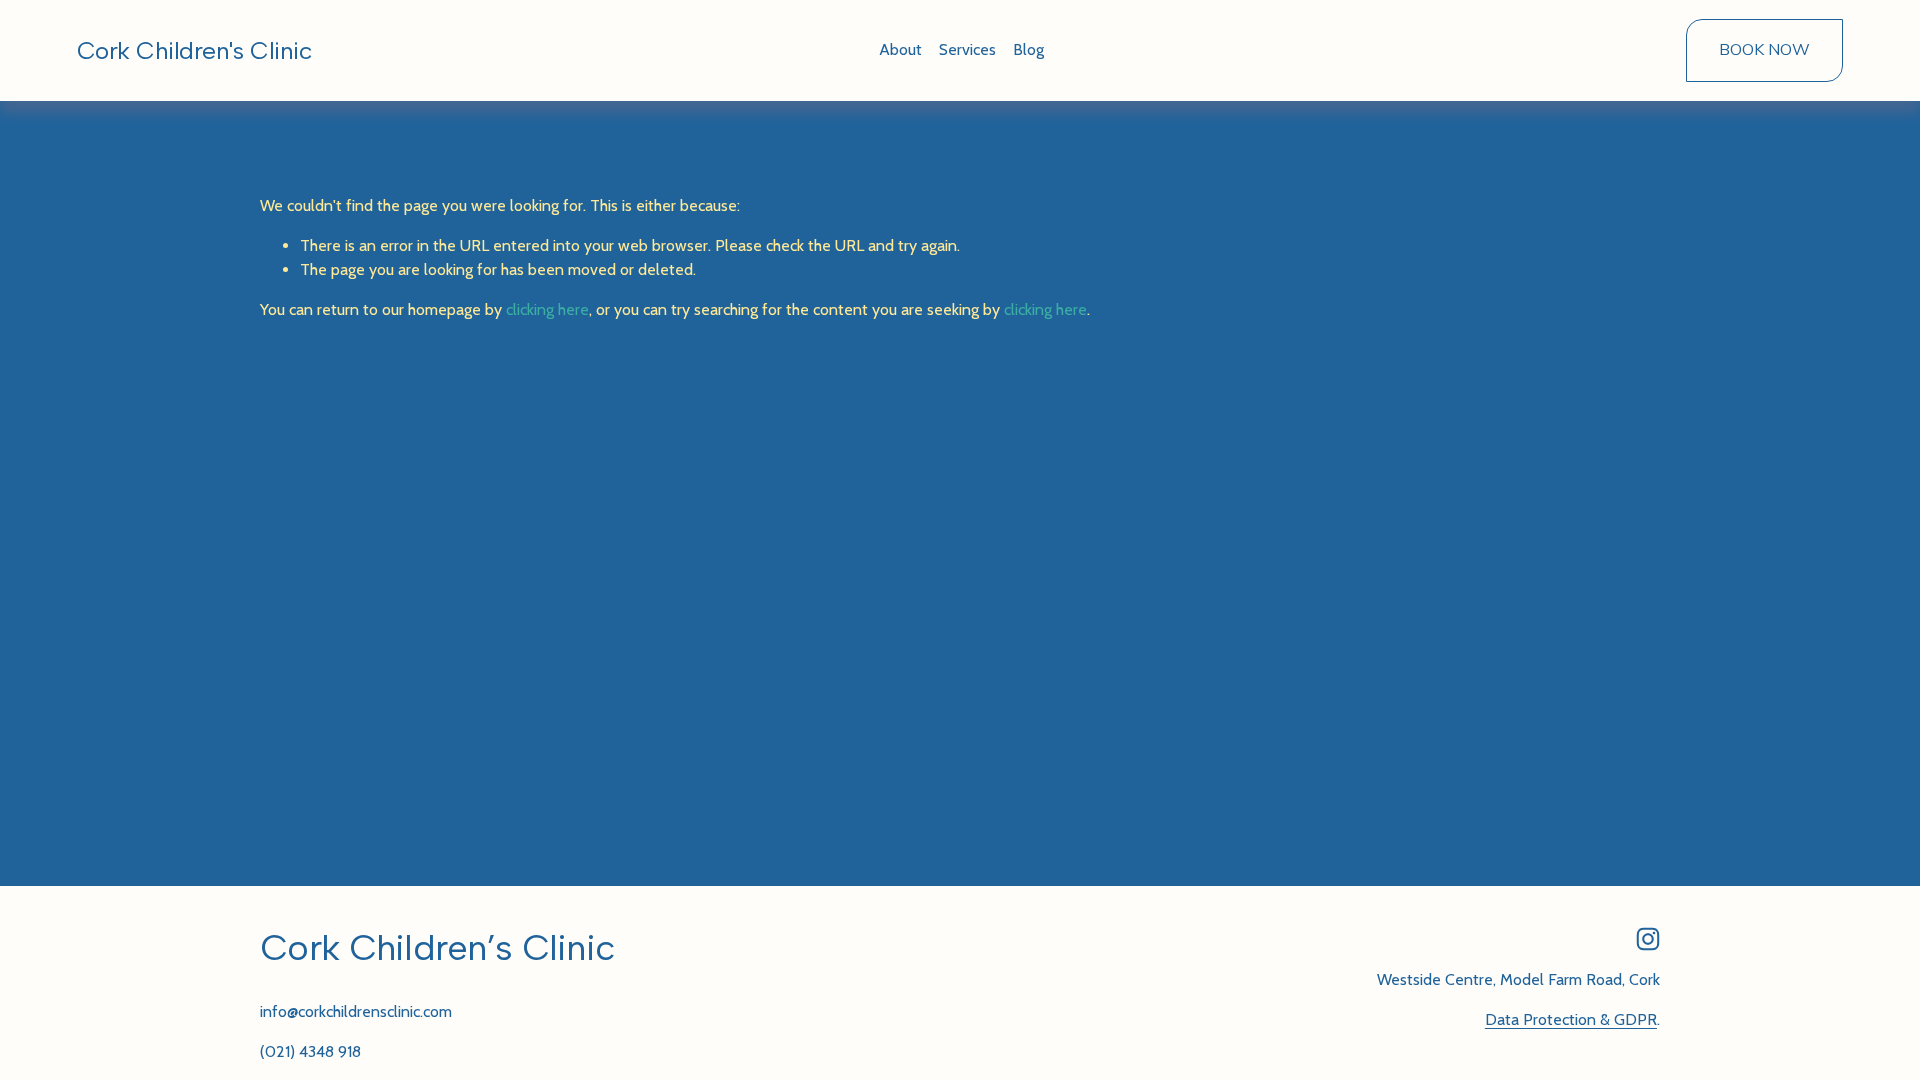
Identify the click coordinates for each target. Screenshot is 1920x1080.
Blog (1028, 49)
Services (967, 49)
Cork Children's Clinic (194, 50)
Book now (1764, 50)
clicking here (547, 309)
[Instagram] (1648, 939)
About (900, 49)
